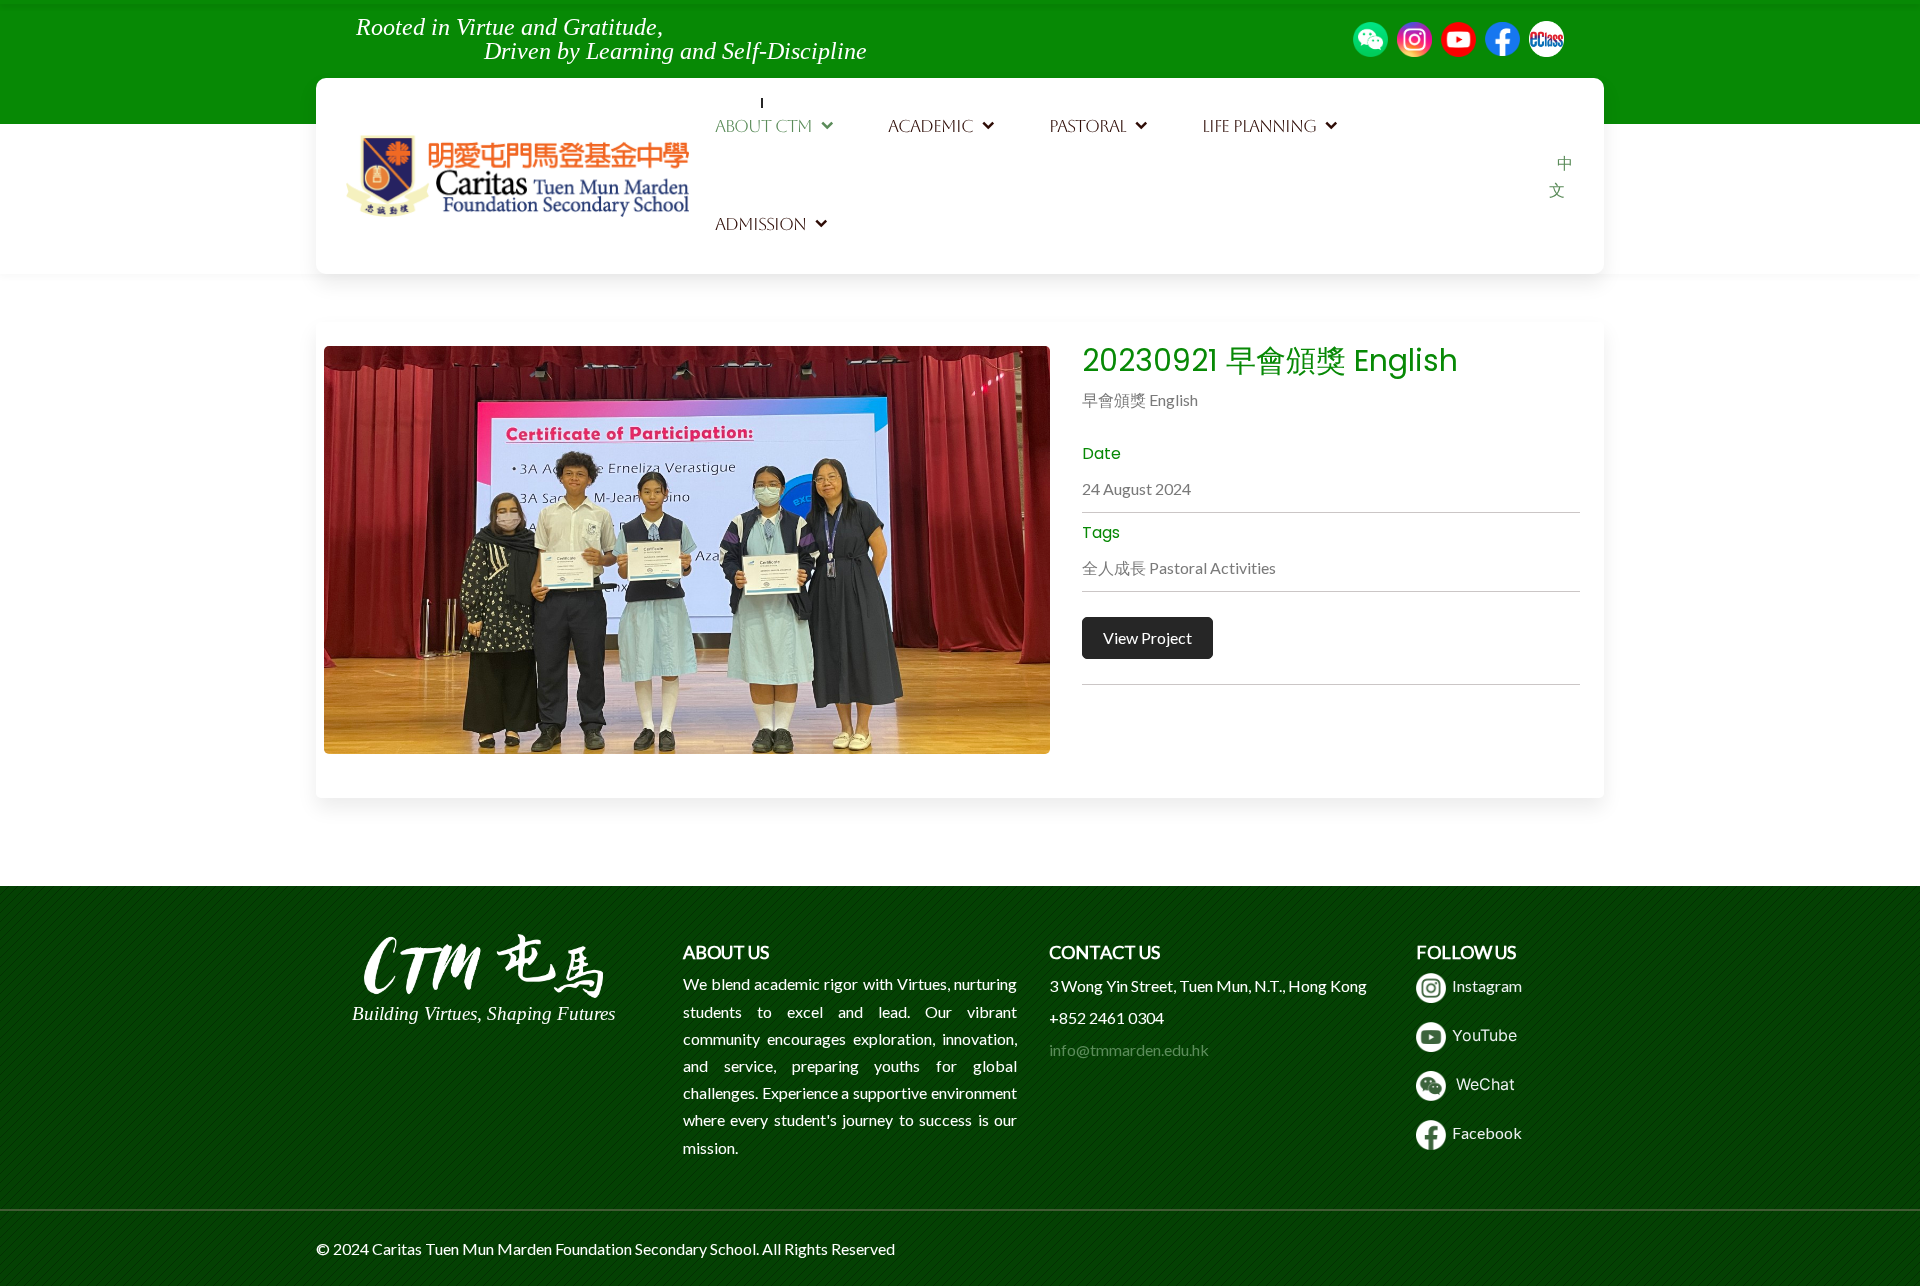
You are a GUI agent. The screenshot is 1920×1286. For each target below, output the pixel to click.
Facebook (1484, 1132)
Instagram (1484, 985)
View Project (1147, 637)
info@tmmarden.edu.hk (1129, 1049)
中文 (1561, 176)
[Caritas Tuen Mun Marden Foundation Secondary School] (517, 176)
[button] (775, 127)
